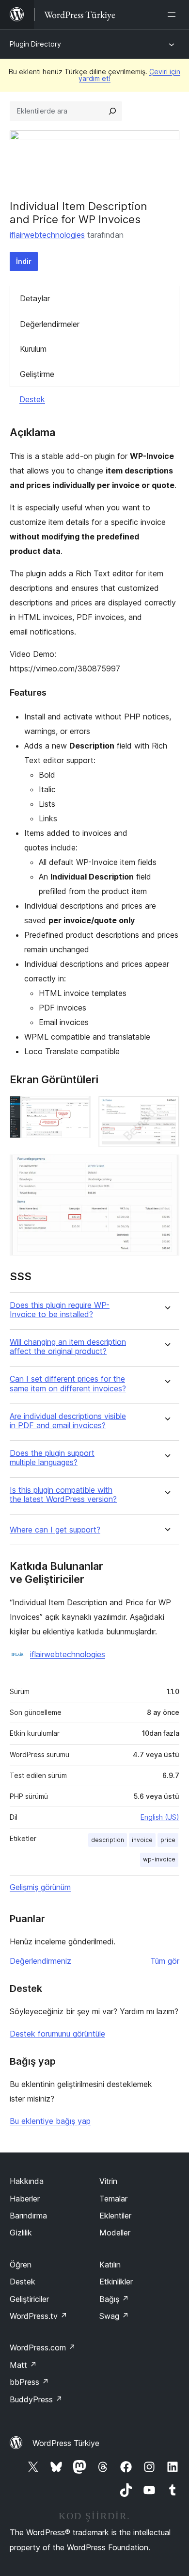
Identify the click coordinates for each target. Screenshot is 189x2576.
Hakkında (27, 2181)
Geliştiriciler (29, 2299)
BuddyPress (36, 2399)
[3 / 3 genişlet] (166, 1168)
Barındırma (28, 2216)
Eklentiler (115, 2216)
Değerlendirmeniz (40, 1961)
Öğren (21, 2265)
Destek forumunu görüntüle (57, 2034)
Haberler (25, 2199)
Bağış (114, 2299)
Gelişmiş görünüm (40, 1887)
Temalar (113, 2199)
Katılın (110, 2265)
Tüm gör (165, 1961)
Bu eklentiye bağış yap (50, 2121)
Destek (32, 399)
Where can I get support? (55, 1530)
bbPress (29, 2382)
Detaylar (35, 298)
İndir (24, 261)
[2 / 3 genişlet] (166, 1109)
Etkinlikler (116, 2282)
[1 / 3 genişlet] (78, 1109)
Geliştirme (37, 374)
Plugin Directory (35, 44)
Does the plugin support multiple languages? (52, 1458)
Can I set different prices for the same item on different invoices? (68, 1384)
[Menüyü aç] (173, 15)
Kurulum (33, 349)
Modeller (115, 2233)
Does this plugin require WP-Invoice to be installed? (60, 1310)
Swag (114, 2316)
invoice (142, 1840)
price (168, 1840)
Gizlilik (21, 2233)
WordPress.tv (39, 2316)
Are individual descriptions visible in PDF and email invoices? (68, 1421)
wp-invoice (159, 1859)
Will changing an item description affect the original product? (68, 1347)
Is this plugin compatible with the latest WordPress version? (63, 1495)
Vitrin (108, 2181)
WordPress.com (43, 2348)
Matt (23, 2365)
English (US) (160, 1817)
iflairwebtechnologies (47, 235)
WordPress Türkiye (66, 2443)
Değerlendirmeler (50, 324)
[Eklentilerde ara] (112, 111)
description (108, 1840)
